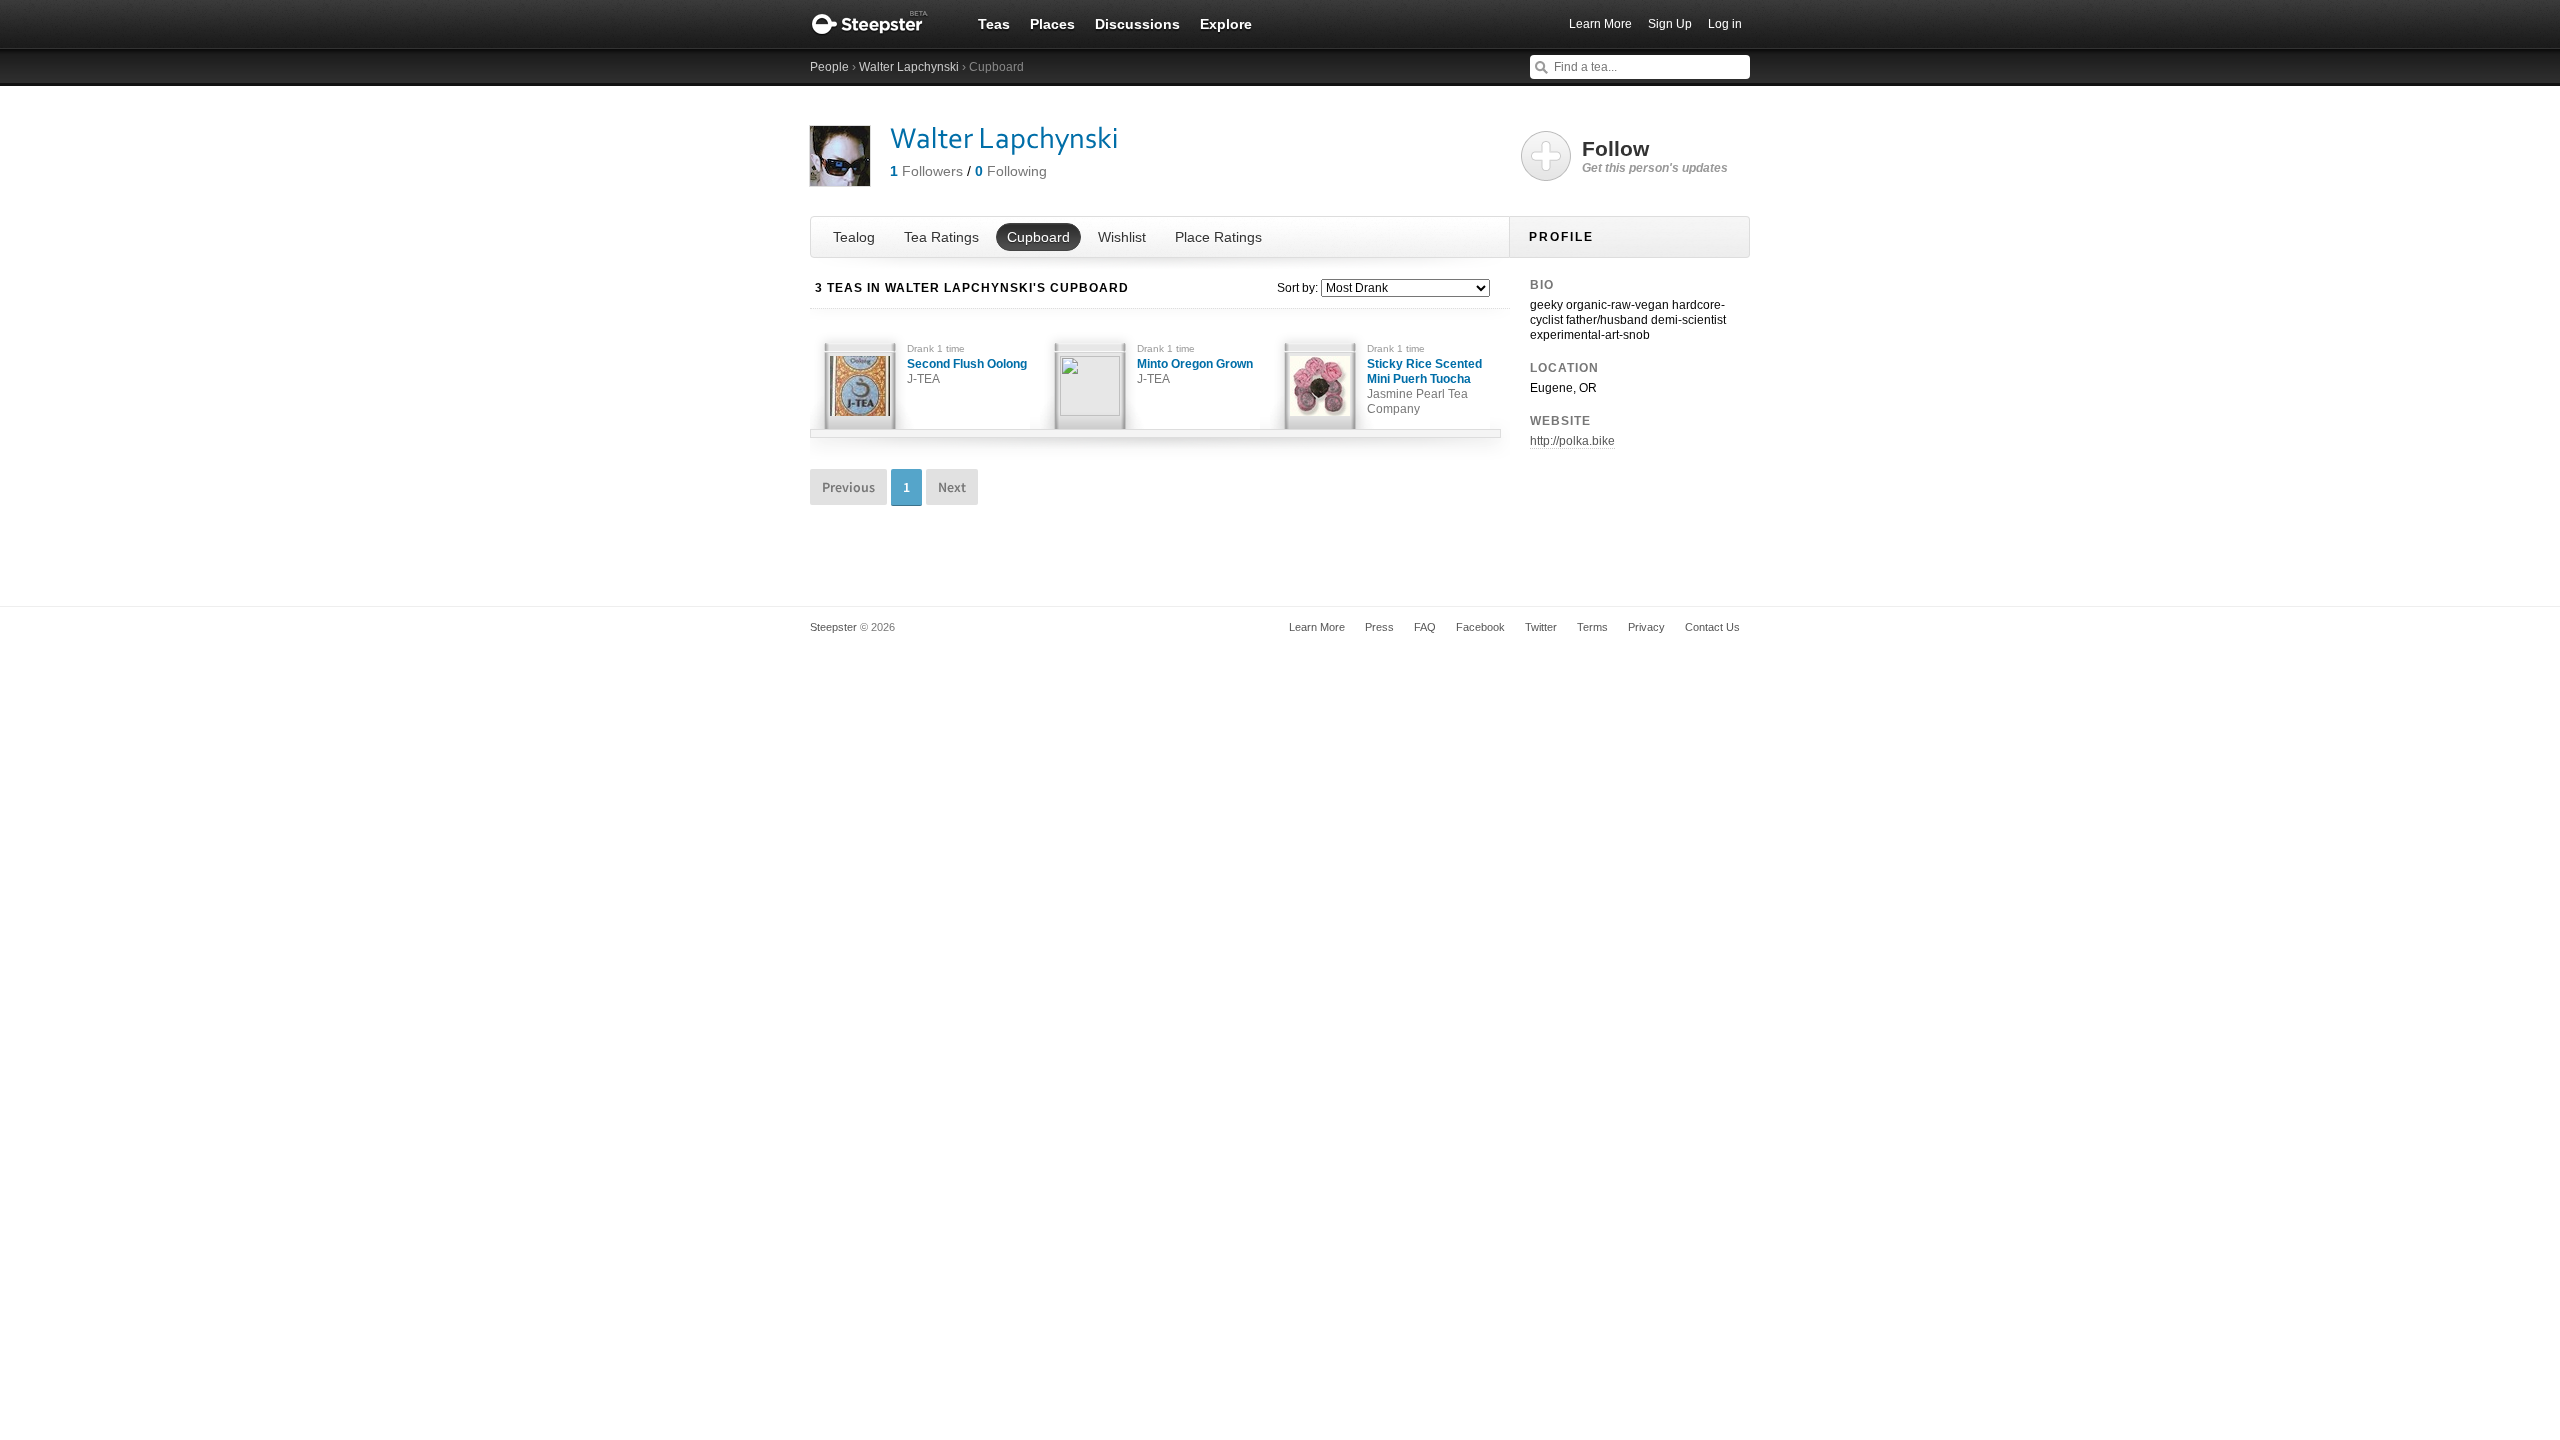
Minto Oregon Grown (1195, 371)
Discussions (1137, 24)
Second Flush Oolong (967, 371)
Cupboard (1038, 237)
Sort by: (1297, 288)
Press (1379, 627)
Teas (994, 24)
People (829, 67)
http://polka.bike (1572, 441)
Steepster (880, 24)
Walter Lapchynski (909, 67)
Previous (848, 487)
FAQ (1425, 627)
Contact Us (1712, 627)
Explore (1226, 24)
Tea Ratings (941, 237)
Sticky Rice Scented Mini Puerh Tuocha (1424, 386)
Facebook (1480, 627)
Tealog (854, 237)
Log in (1725, 24)
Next (952, 487)
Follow (1655, 156)
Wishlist (1122, 237)
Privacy (1646, 627)
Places (1052, 24)
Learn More (1600, 24)
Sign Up (1670, 24)
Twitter (1541, 627)
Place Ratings (1218, 237)
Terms (1592, 627)
